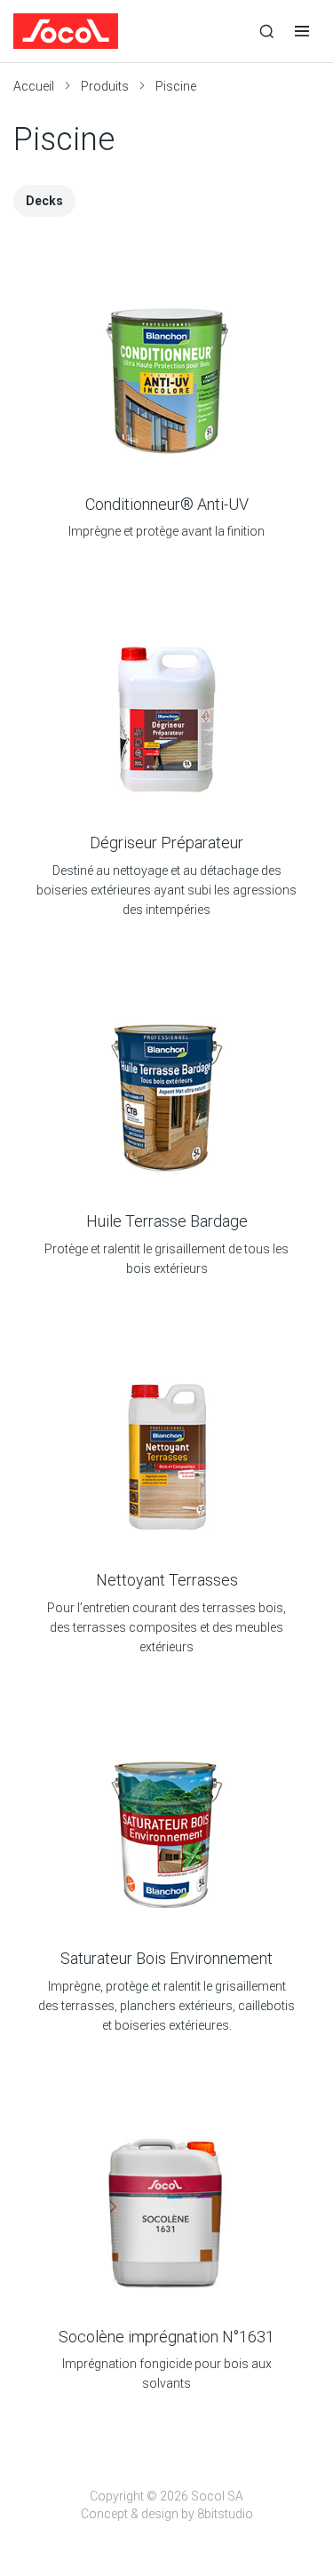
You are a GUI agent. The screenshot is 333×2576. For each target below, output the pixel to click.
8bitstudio (225, 2514)
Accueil (34, 86)
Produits (105, 86)
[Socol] (131, 31)
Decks (44, 201)
